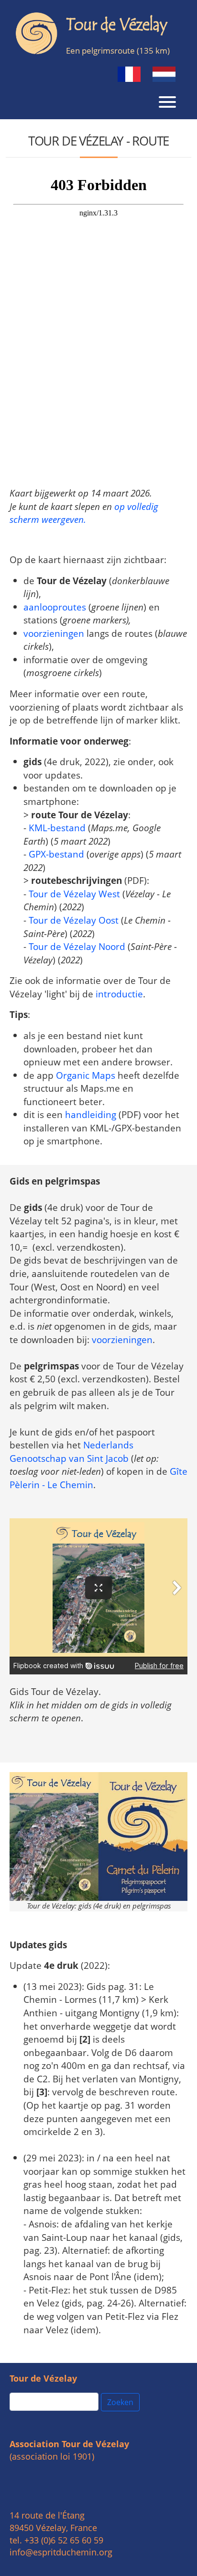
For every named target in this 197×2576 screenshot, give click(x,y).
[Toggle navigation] (167, 101)
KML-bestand (57, 828)
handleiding (91, 1114)
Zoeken (120, 2402)
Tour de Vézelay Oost (74, 920)
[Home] (95, 33)
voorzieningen (54, 633)
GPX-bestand (56, 854)
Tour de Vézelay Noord (77, 946)
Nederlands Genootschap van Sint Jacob (71, 1452)
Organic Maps (86, 1075)
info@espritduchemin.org (61, 2552)
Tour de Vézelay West (74, 894)
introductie (119, 994)
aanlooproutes (55, 607)
